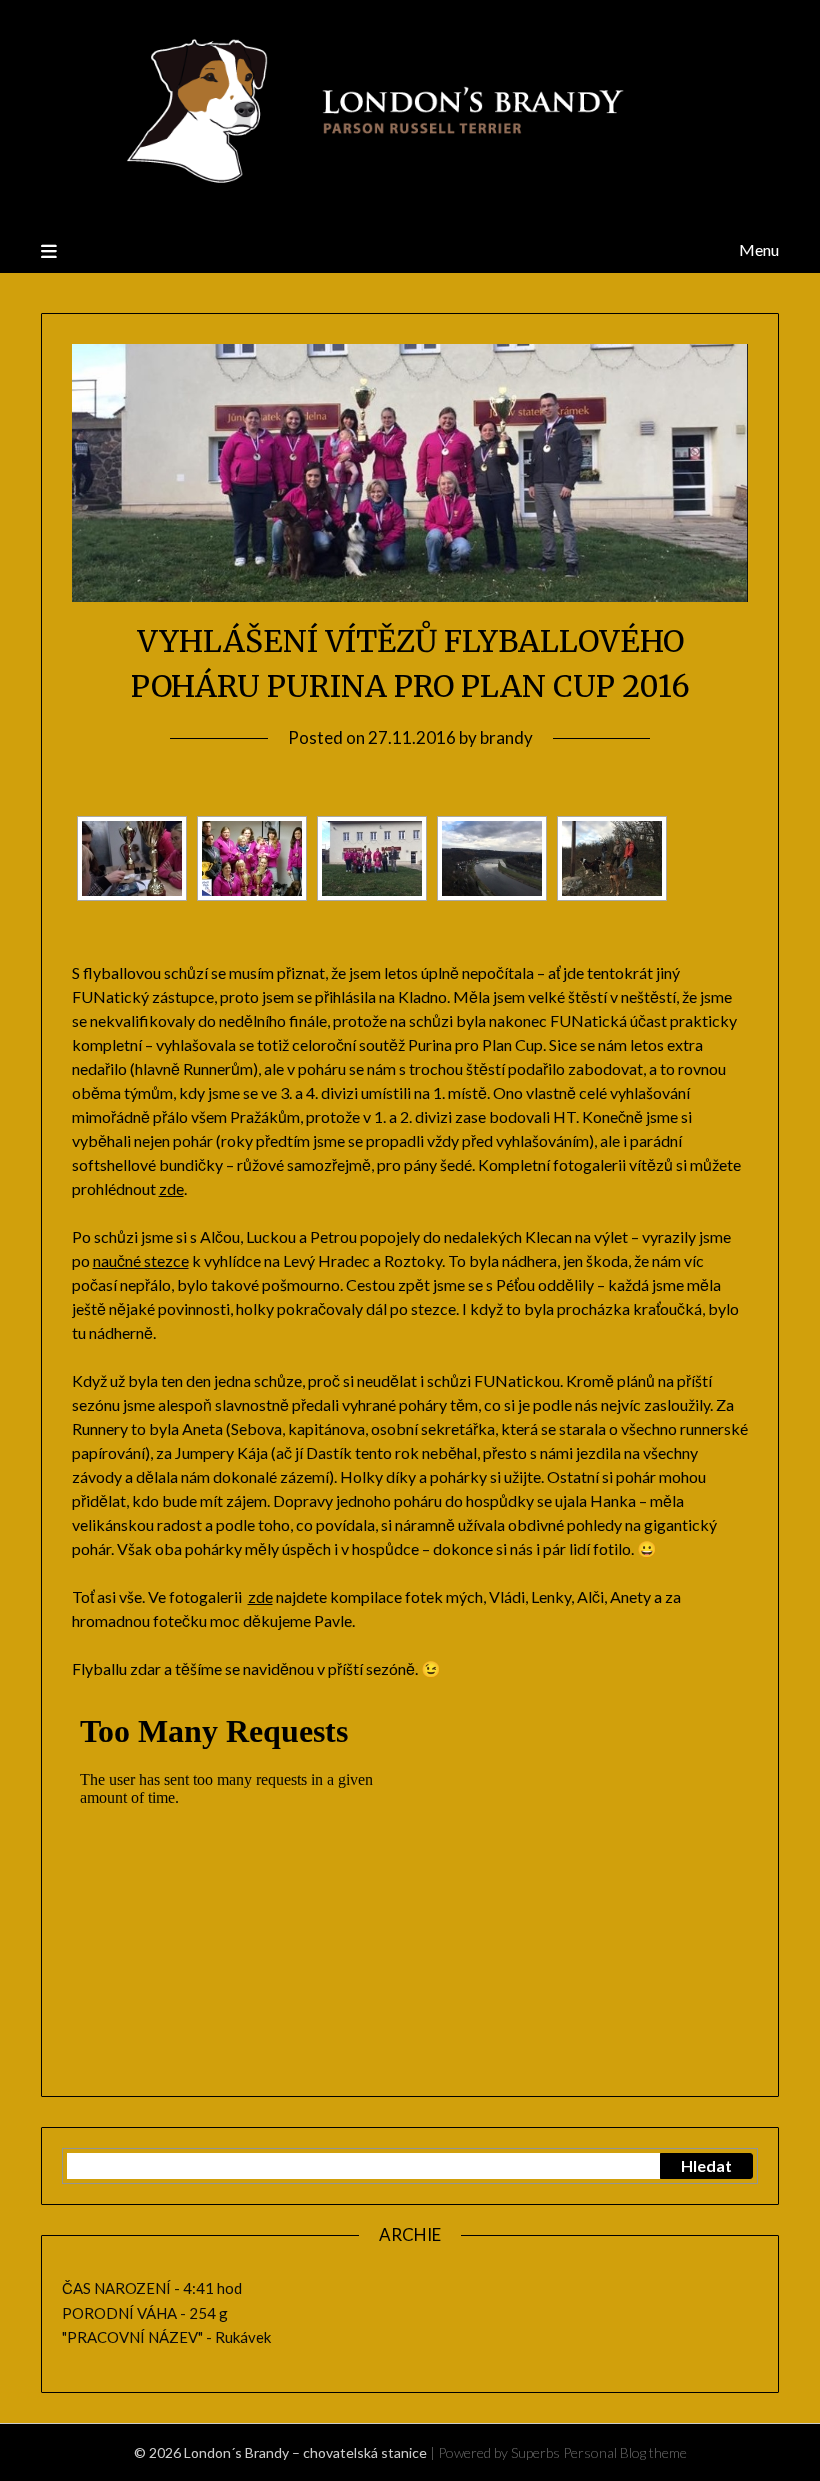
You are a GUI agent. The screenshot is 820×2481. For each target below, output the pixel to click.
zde (171, 1188)
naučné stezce (141, 1260)
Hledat (706, 2165)
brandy (506, 737)
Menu (759, 249)
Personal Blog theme (625, 2452)
